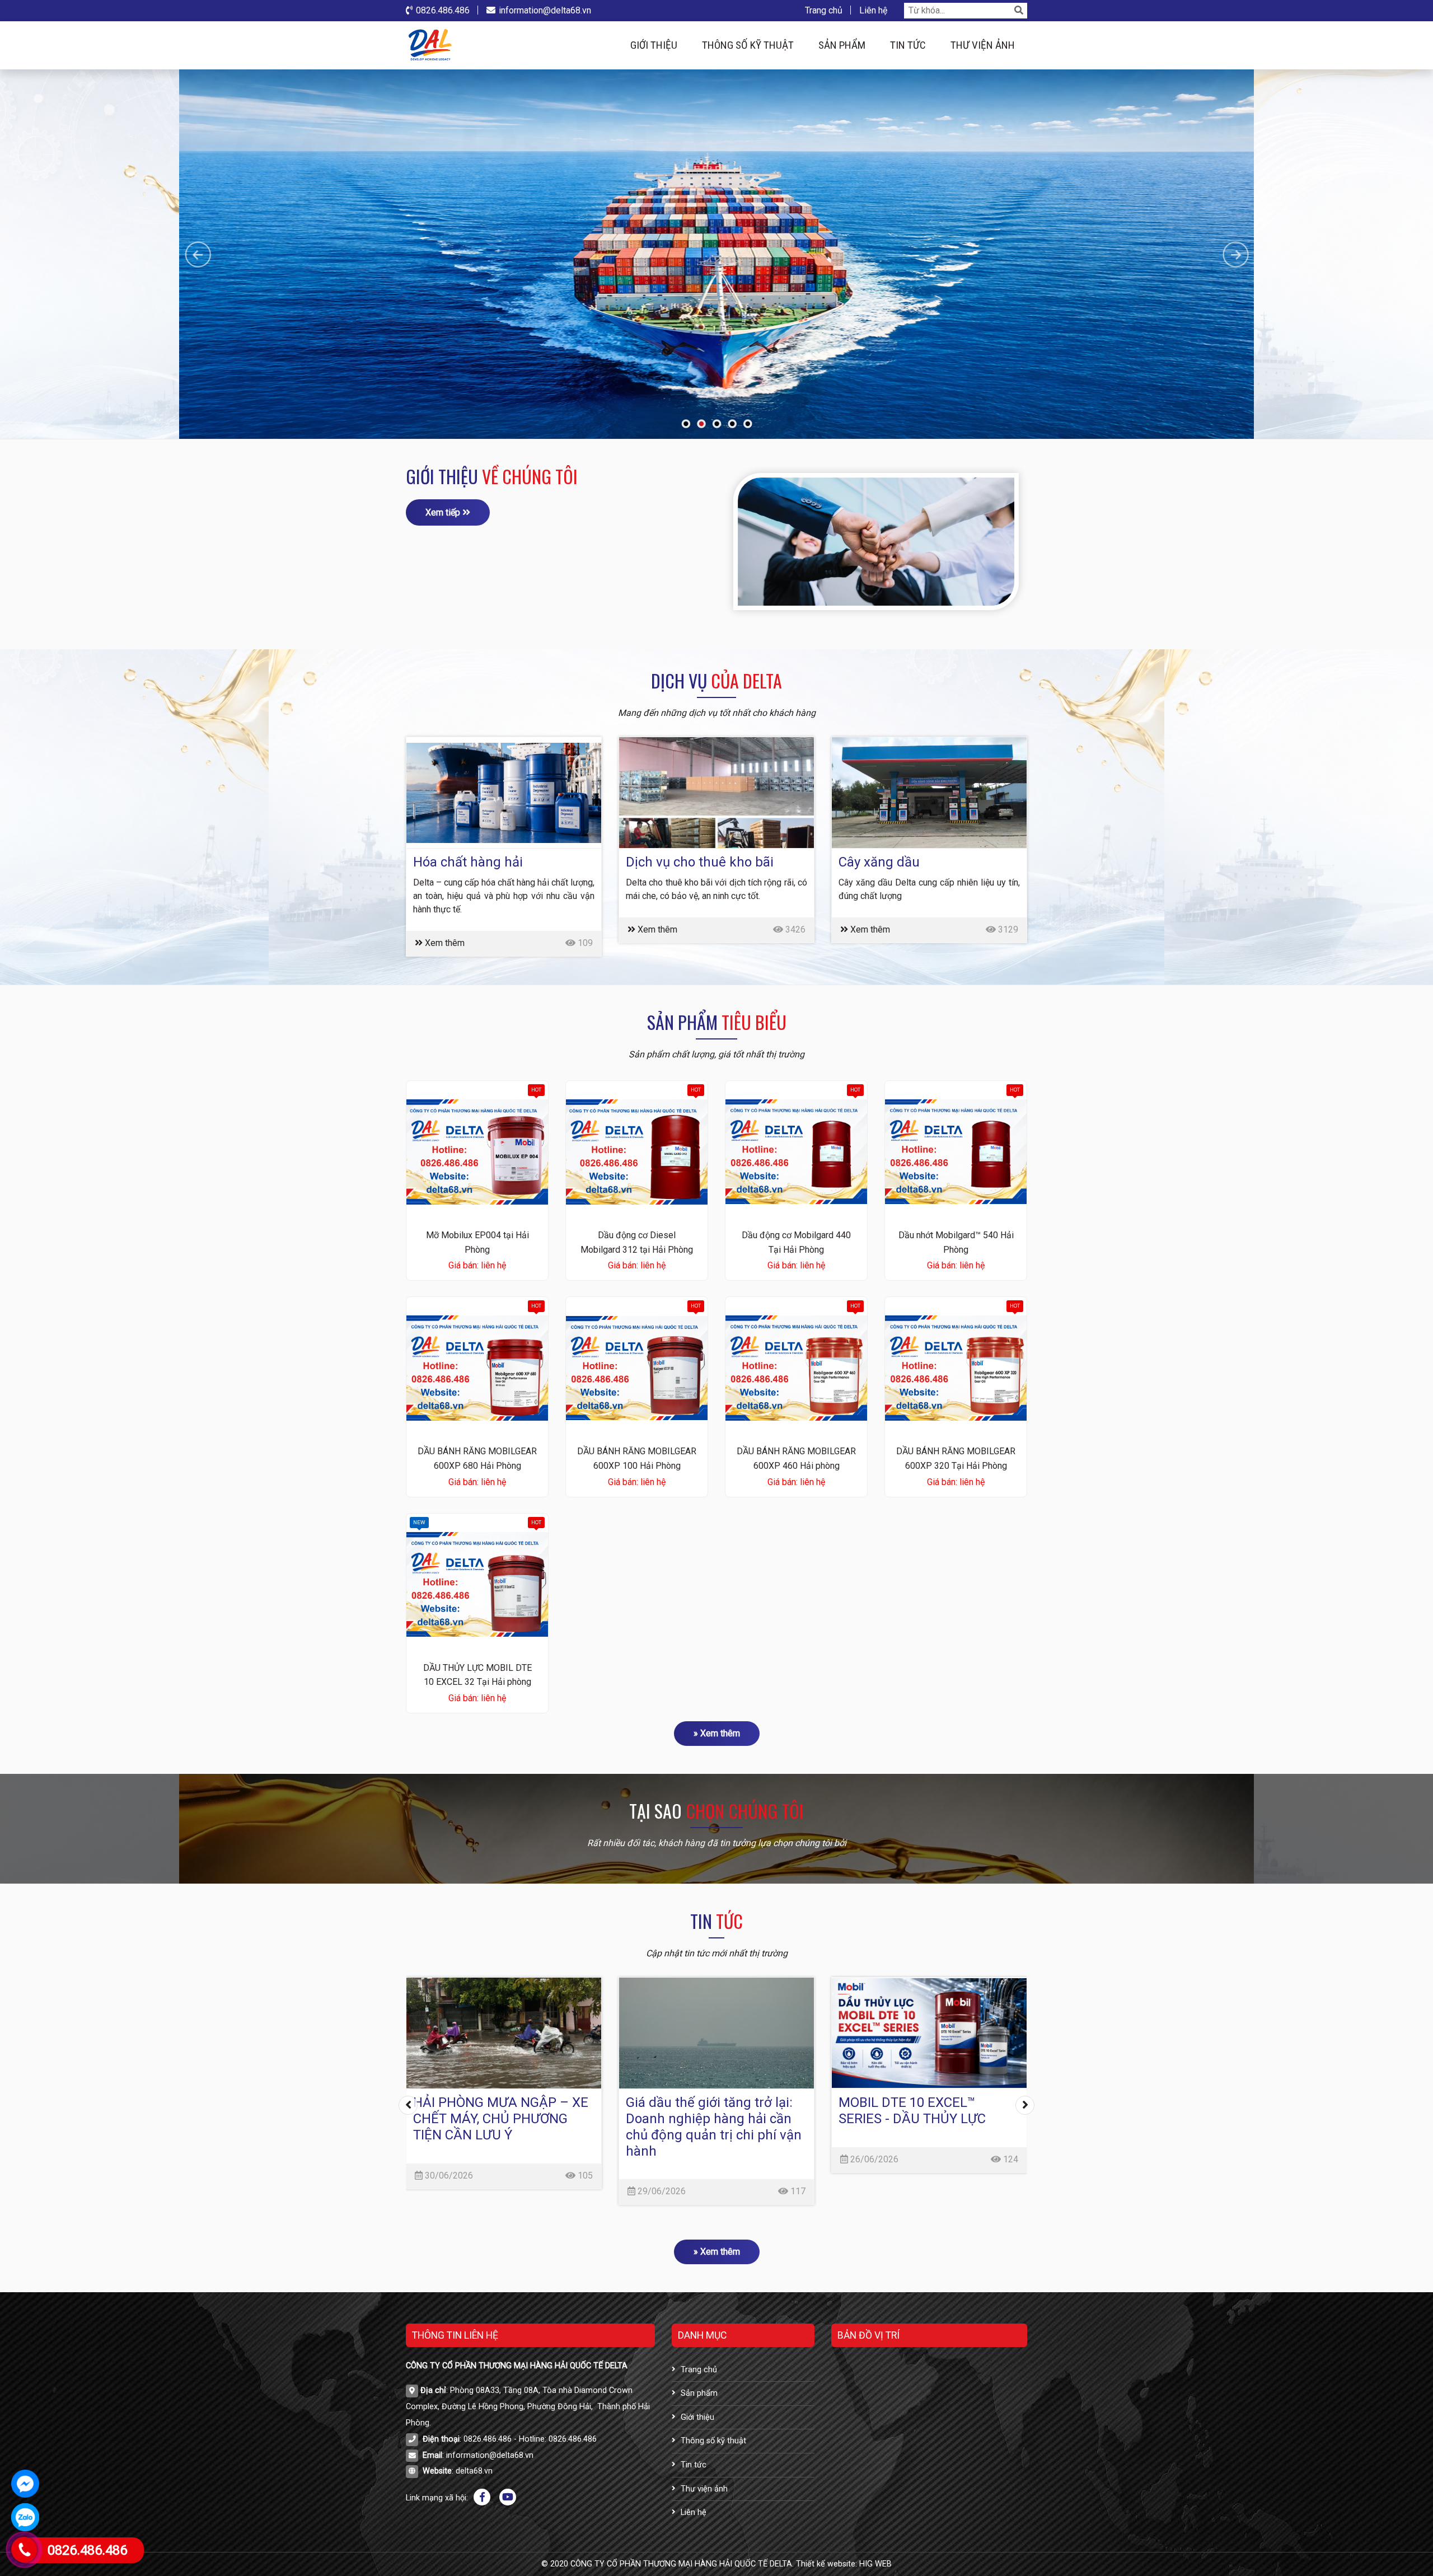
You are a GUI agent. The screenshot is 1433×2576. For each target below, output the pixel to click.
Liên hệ (873, 10)
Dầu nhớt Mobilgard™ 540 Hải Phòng (956, 1242)
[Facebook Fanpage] (482, 2497)
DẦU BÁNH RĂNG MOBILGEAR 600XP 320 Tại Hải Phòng (956, 1458)
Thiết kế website (826, 2564)
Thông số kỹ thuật (748, 45)
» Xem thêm (717, 1733)
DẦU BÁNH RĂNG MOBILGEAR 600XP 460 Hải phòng (796, 1458)
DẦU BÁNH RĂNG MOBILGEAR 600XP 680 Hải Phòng (477, 1458)
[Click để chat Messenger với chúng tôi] (25, 2484)
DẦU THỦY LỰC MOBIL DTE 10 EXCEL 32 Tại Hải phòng (477, 1675)
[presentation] (408, 2105)
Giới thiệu (654, 45)
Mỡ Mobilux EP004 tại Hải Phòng (477, 1242)
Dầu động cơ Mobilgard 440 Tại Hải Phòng (796, 1242)
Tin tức (908, 45)
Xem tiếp (444, 512)
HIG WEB (875, 2564)
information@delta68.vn (545, 10)
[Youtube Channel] (508, 2497)
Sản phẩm (842, 45)
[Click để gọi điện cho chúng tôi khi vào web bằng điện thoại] (24, 2550)
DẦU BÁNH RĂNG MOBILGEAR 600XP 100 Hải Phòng (637, 1458)
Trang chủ (824, 10)
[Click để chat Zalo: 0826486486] (25, 2517)
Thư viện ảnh (983, 45)
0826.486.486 (443, 10)
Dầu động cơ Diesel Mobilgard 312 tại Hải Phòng (637, 1242)
